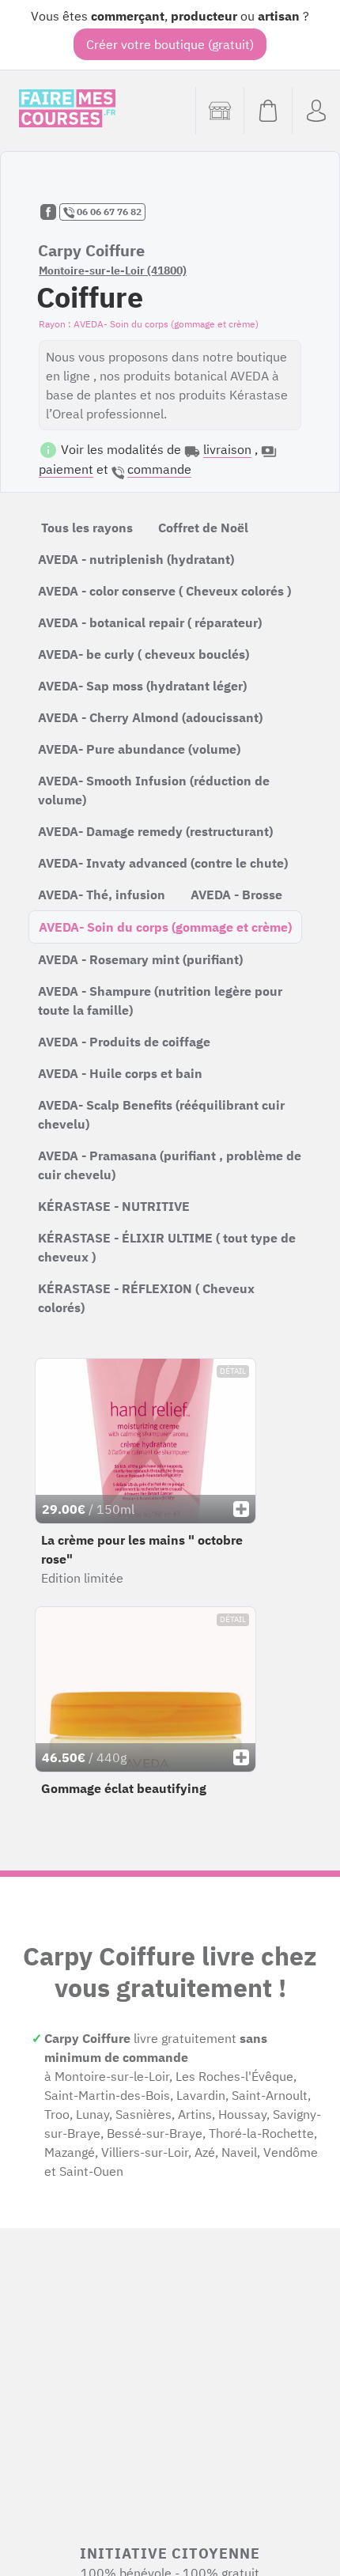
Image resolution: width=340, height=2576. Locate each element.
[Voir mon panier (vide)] (268, 111)
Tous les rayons (87, 528)
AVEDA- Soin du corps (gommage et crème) (165, 927)
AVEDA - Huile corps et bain (120, 1073)
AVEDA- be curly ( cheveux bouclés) (144, 654)
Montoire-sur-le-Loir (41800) (113, 270)
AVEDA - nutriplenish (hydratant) (136, 559)
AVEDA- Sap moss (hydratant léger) (142, 686)
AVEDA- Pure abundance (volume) (139, 749)
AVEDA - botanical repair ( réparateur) (150, 622)
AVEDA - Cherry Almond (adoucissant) (150, 717)
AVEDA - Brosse (236, 895)
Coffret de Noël (203, 528)
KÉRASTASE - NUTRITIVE (114, 1206)
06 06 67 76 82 (108, 212)
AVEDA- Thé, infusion (102, 895)
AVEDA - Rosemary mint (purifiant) (140, 959)
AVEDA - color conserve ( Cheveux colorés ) (164, 591)
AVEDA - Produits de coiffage (124, 1042)
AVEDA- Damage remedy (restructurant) (155, 831)
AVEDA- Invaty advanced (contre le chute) (163, 863)
